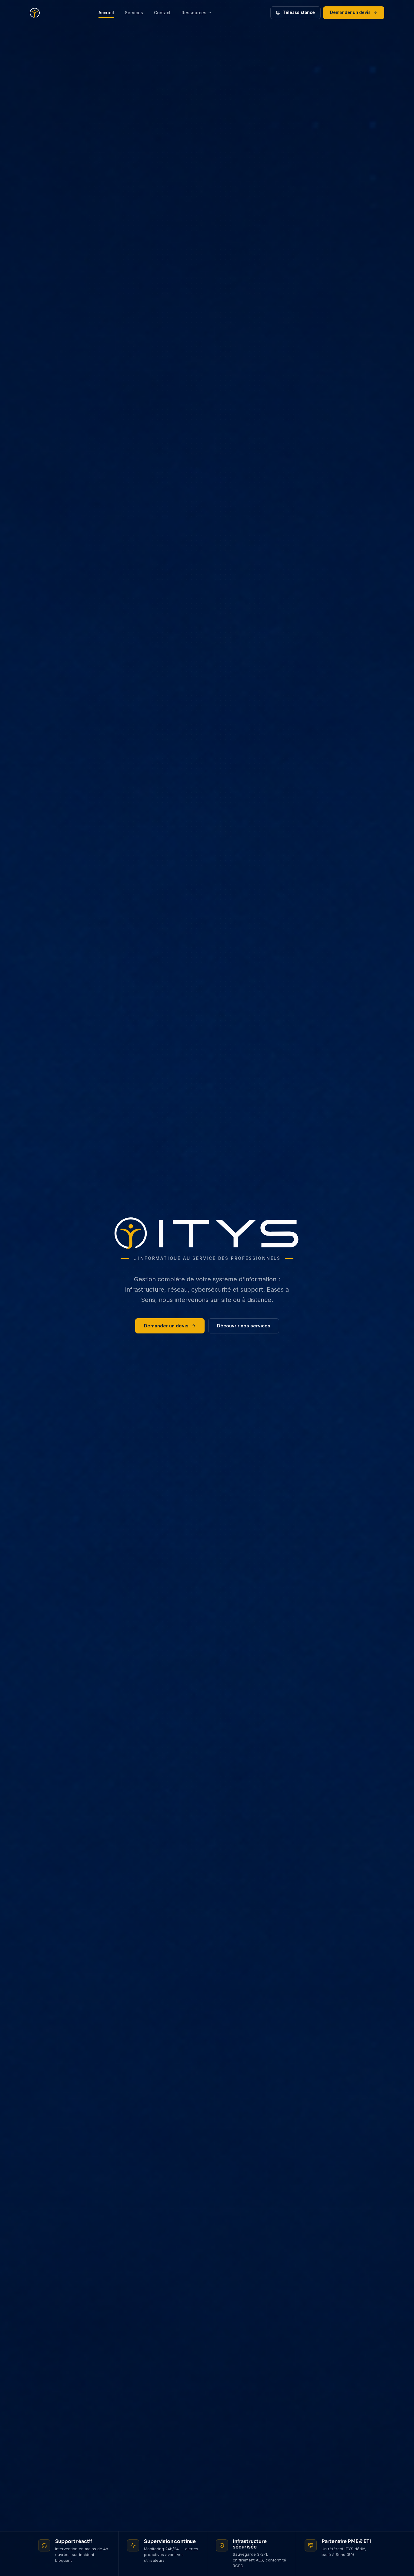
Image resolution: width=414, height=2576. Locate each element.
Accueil (106, 13)
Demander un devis (350, 12)
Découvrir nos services (244, 1326)
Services (134, 13)
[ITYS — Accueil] (35, 13)
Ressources (194, 13)
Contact (162, 13)
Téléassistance (299, 12)
